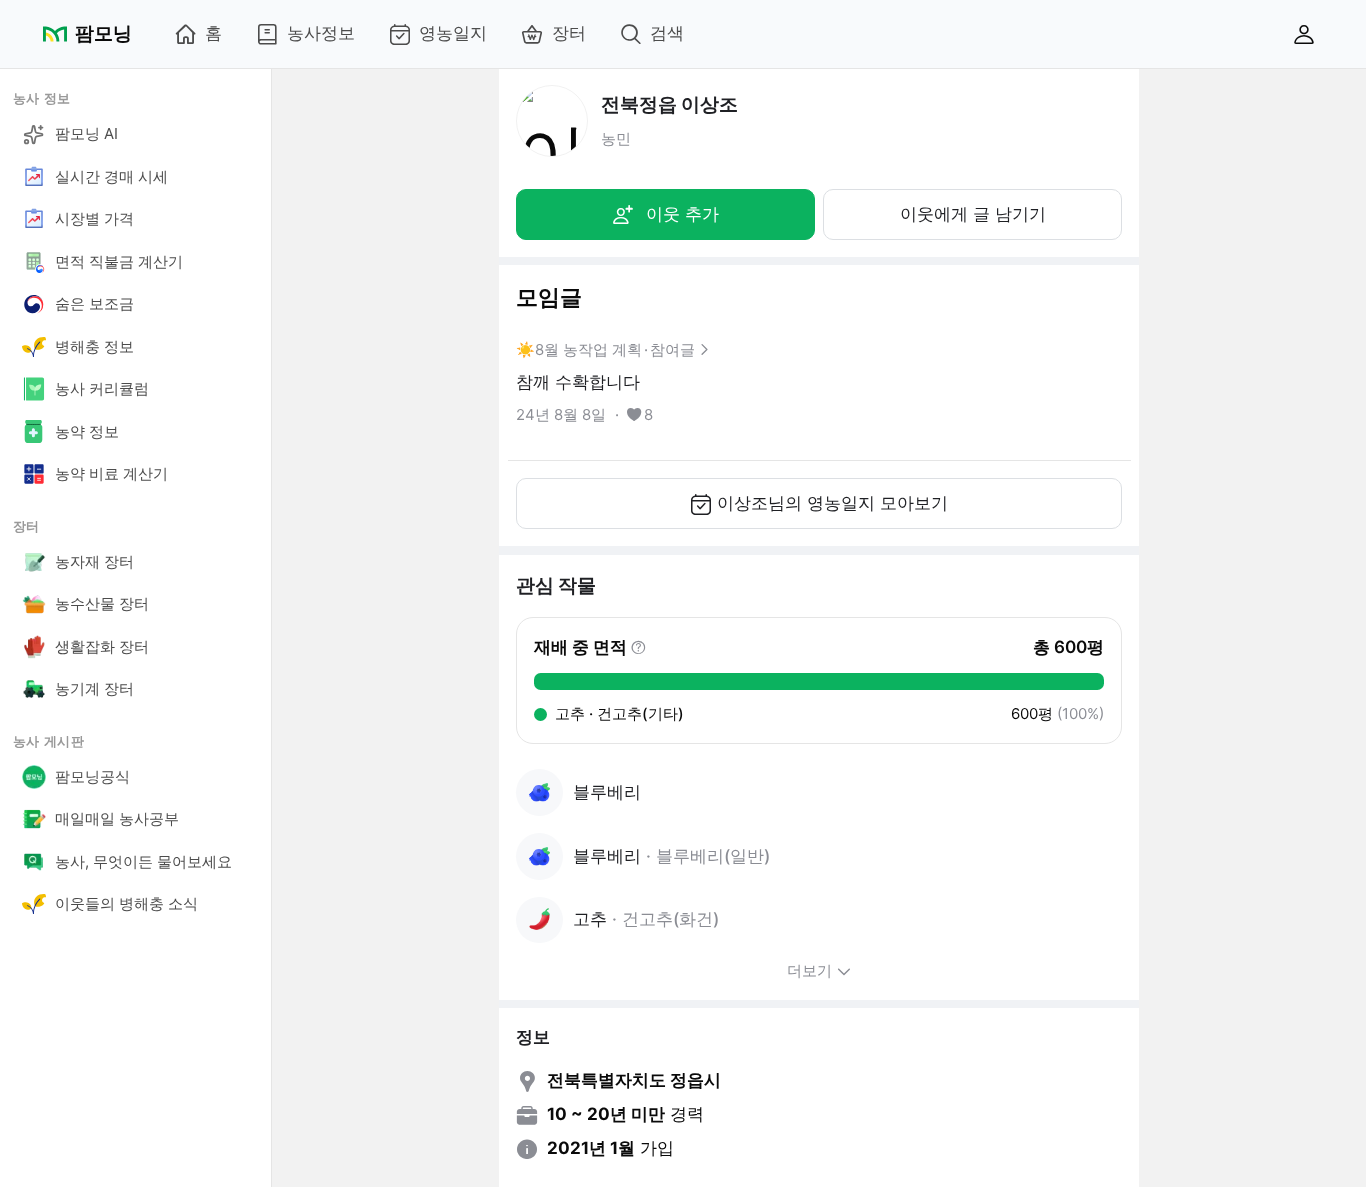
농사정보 (321, 33)
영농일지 (453, 33)
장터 (569, 33)
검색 (667, 33)
